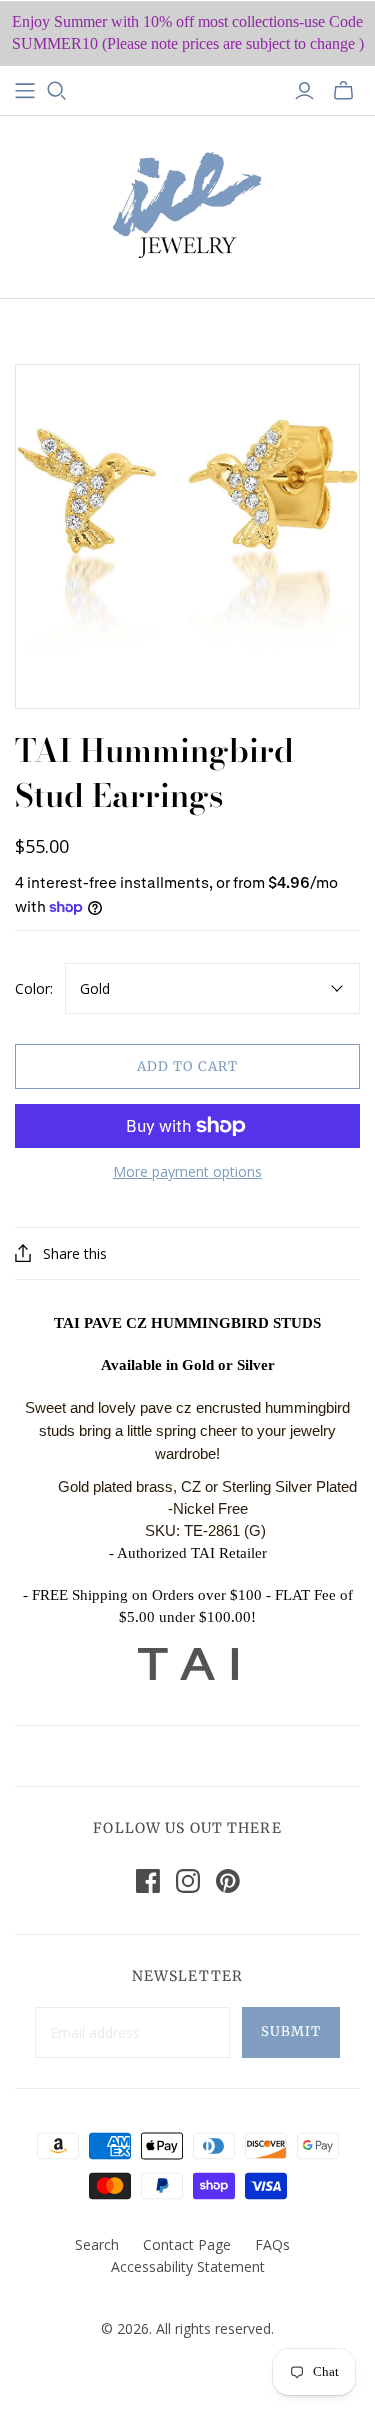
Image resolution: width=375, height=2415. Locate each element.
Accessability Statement (188, 2266)
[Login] (304, 91)
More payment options (187, 1171)
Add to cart (187, 1066)
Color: (34, 988)
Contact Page (187, 2244)
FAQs (272, 2244)
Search (97, 2244)
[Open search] (57, 91)
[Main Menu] (25, 91)
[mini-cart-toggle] (343, 91)
